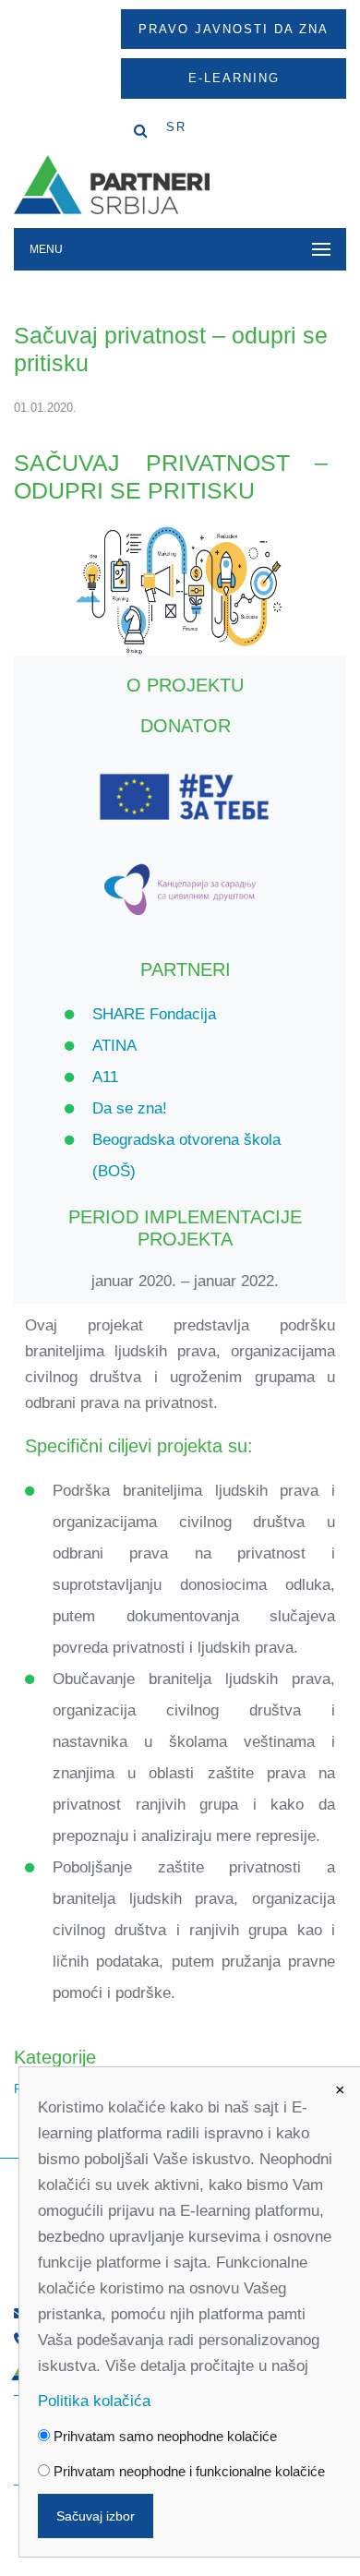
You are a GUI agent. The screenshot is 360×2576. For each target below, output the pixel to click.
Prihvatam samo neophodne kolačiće (163, 2436)
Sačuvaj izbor (96, 2516)
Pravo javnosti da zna (234, 29)
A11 (105, 1077)
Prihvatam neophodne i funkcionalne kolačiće (187, 2471)
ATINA (114, 1046)
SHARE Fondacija (154, 1014)
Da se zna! (130, 1108)
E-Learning (234, 78)
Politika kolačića (94, 2401)
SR (176, 127)
